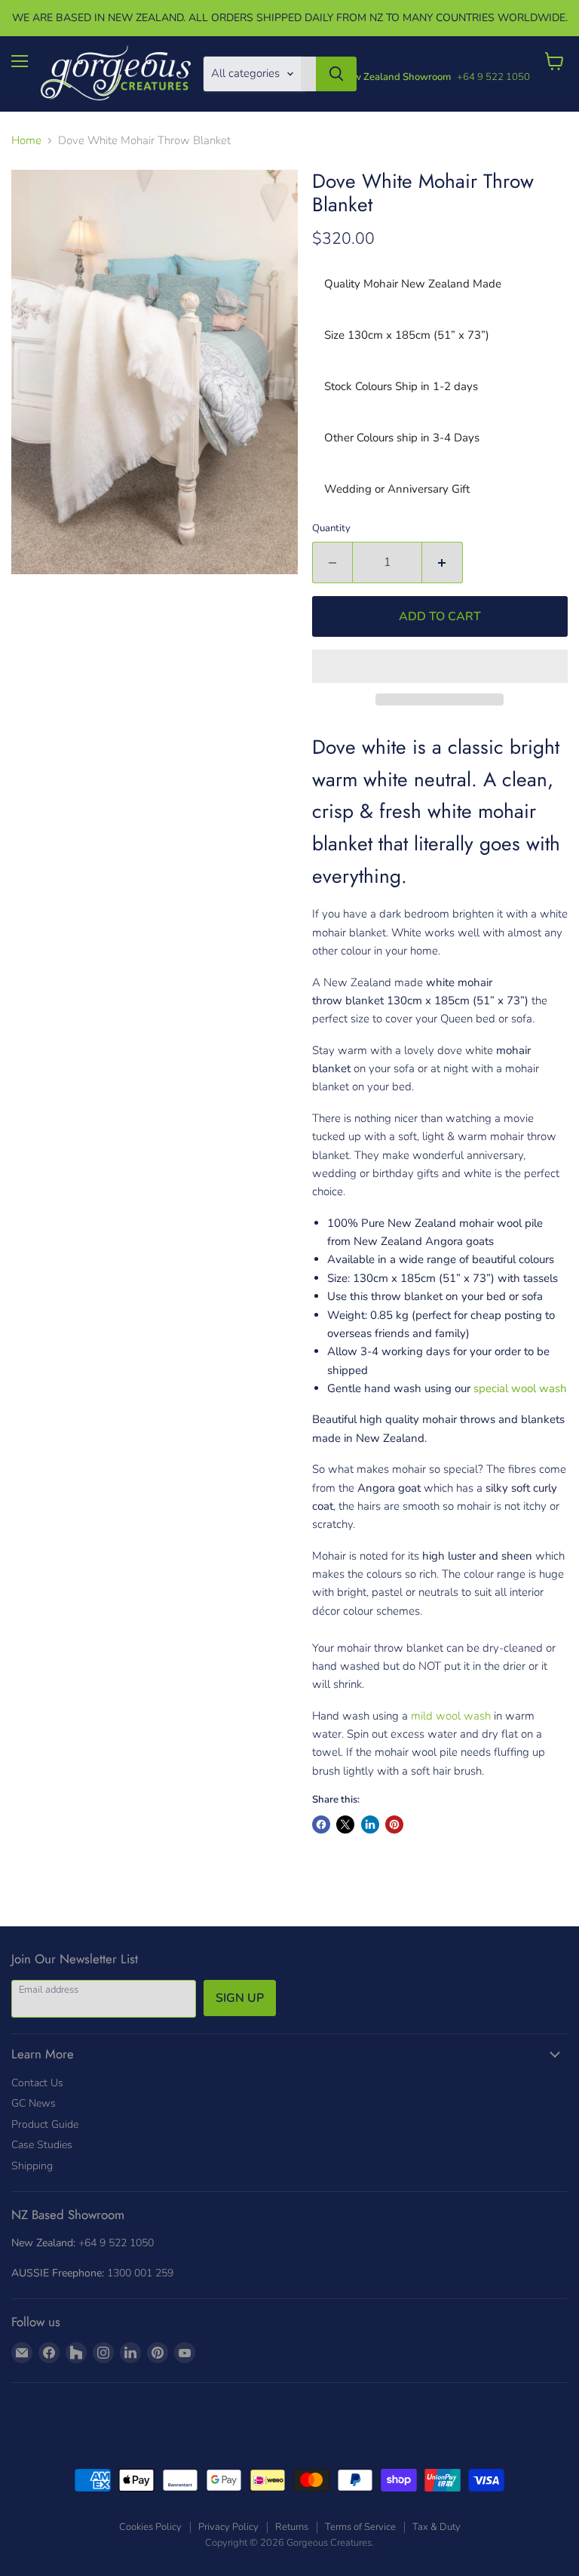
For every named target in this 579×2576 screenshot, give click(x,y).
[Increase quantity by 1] (443, 562)
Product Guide (45, 2124)
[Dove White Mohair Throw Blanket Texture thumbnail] (66, 613)
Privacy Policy (228, 2527)
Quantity (331, 529)
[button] (440, 666)
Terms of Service (360, 2527)
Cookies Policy (150, 2527)
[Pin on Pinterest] (394, 1824)
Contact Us (37, 2083)
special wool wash (520, 1388)
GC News (34, 2103)
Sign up (240, 1998)
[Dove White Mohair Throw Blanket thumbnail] (147, 613)
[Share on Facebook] (321, 1824)
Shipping (32, 2166)
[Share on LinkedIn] (370, 1824)
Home (26, 141)
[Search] (336, 74)
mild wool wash (451, 1716)
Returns (292, 2527)
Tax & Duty (437, 2527)
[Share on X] (345, 1824)
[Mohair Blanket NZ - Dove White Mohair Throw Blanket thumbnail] (28, 613)
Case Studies (42, 2145)
